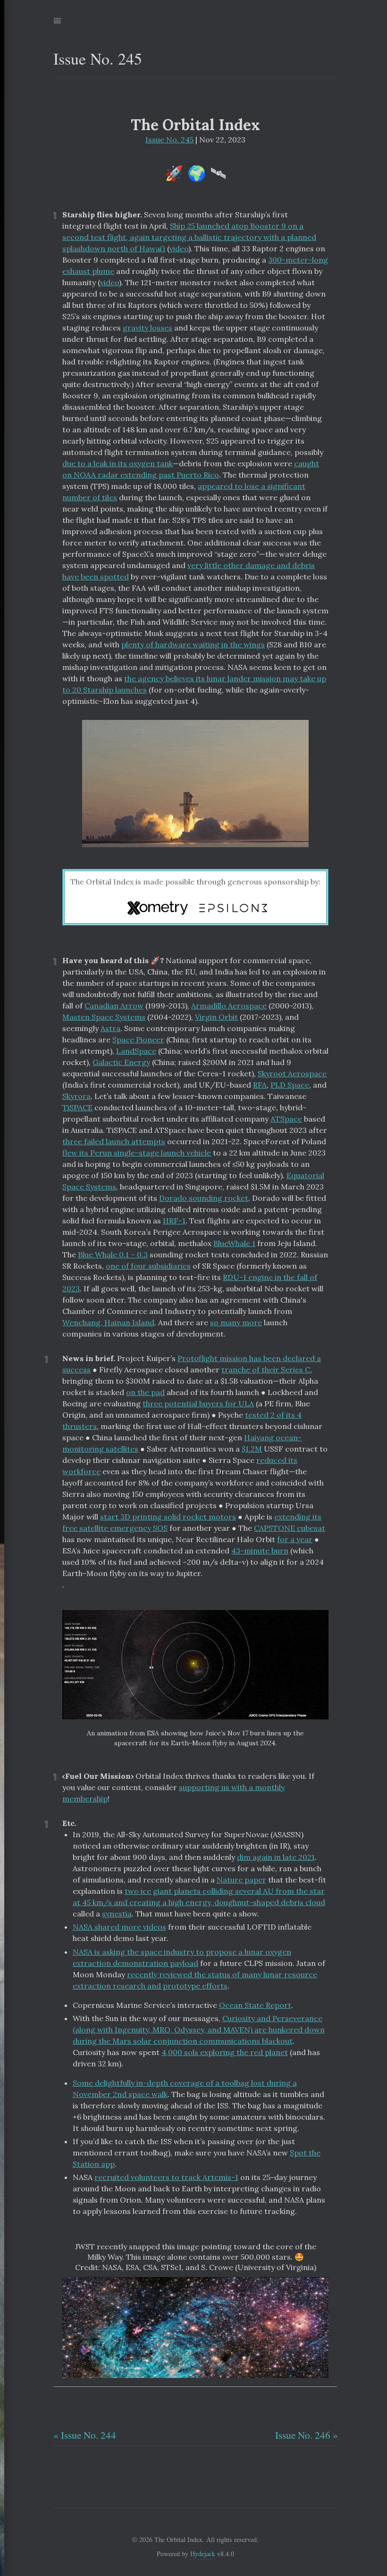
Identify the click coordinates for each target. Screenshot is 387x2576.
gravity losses (147, 328)
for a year (295, 1539)
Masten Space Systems (104, 1017)
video (179, 248)
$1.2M (252, 1449)
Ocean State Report (255, 2005)
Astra (110, 1028)
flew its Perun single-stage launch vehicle (137, 1153)
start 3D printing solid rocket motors (168, 1517)
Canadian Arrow (114, 1006)
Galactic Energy (121, 1062)
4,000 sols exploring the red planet (225, 2052)
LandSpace (136, 1051)
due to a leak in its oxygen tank (118, 463)
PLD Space (290, 1085)
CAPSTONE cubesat (290, 1528)
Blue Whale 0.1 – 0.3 (113, 1255)
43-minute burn (260, 1551)
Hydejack (203, 2554)
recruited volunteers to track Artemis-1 (166, 2177)
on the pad (145, 1392)
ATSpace (286, 1119)
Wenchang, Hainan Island (108, 1322)
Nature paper (241, 1880)
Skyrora (76, 1096)
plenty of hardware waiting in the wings (193, 644)
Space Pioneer (138, 1040)
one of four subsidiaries (148, 1266)
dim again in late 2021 (276, 1857)
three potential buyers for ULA (198, 1404)
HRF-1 (174, 1221)
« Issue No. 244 (85, 2435)
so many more (236, 1322)
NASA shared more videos (119, 1927)
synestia (117, 1914)
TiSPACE (77, 1107)
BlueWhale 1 (234, 1243)
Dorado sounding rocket (204, 1198)
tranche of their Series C (266, 1370)
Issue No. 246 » (307, 2435)
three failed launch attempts (114, 1141)
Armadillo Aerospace (229, 1006)
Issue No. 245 (169, 140)
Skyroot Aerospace (292, 1073)
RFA (260, 1085)
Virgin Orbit (216, 1017)
